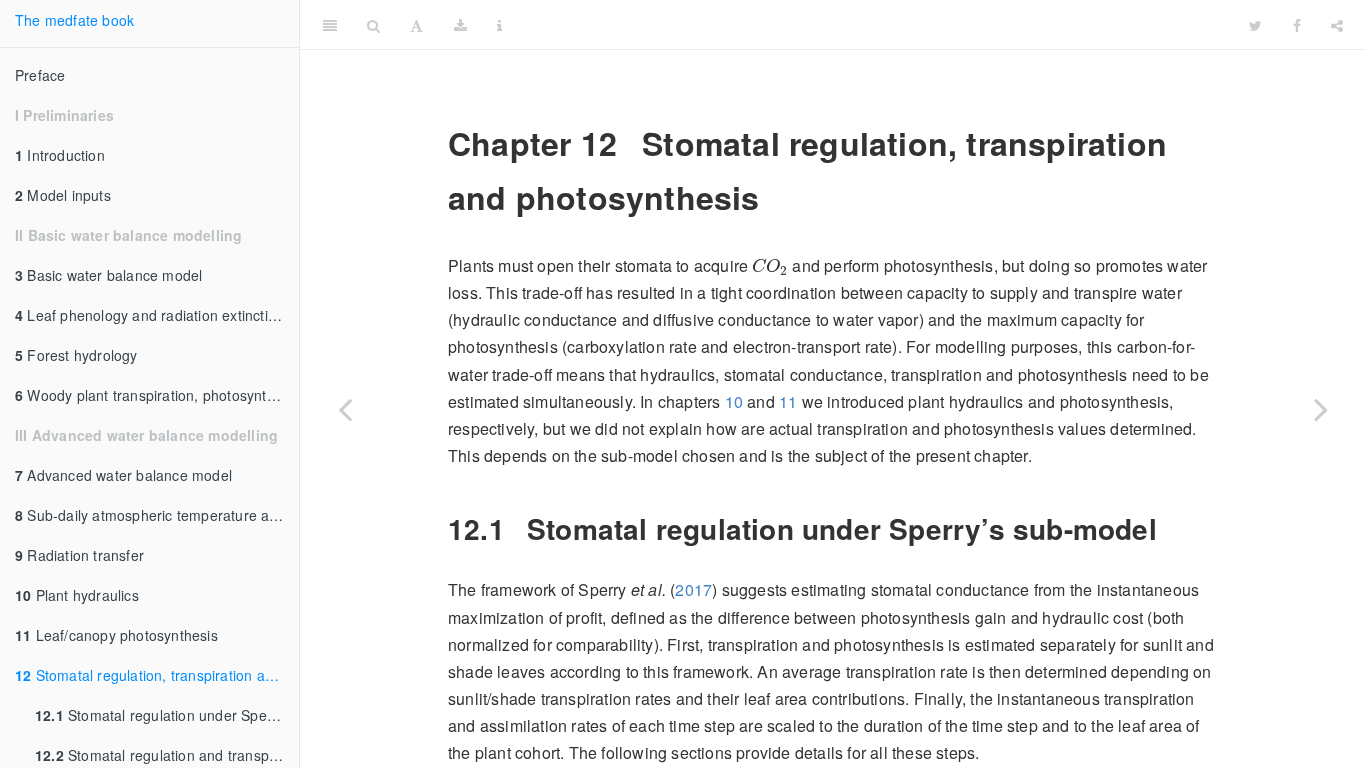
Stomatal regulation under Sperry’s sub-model (167, 715)
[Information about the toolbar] (499, 25)
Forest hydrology (76, 355)
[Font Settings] (416, 25)
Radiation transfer (79, 555)
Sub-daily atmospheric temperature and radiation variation (157, 515)
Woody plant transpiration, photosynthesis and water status (157, 395)
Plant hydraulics (77, 595)
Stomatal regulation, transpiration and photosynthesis (157, 675)
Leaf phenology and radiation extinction (149, 315)
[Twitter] (1255, 25)
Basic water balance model (108, 275)
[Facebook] (1297, 25)
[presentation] (770, 266)
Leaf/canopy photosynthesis (116, 635)
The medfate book (74, 20)
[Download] (460, 25)
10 (734, 401)
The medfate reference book (876, 24)
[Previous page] (345, 409)
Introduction (60, 155)
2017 (693, 589)
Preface (40, 75)
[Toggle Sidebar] (330, 25)
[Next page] (1321, 409)
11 (788, 401)
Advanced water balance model (123, 475)
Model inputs (63, 195)
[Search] (373, 25)
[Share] (1337, 25)
